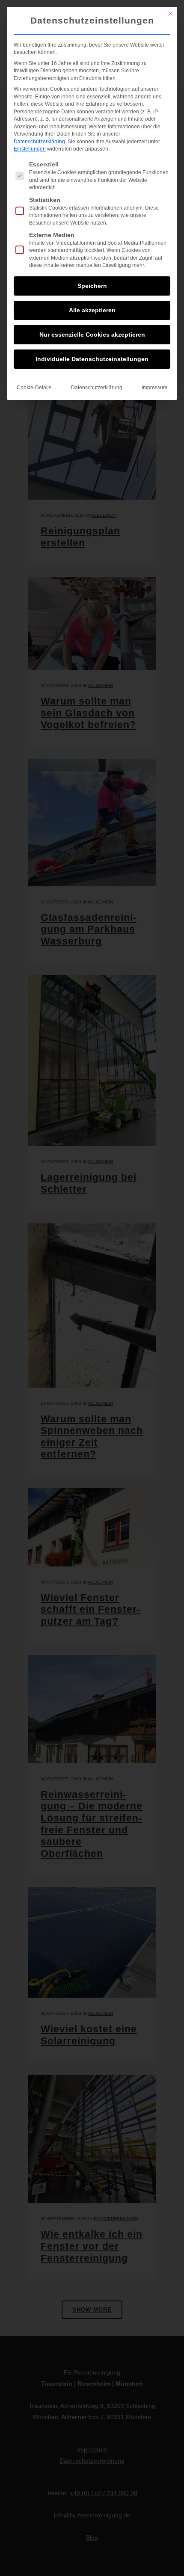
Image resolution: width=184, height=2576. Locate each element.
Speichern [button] (92, 286)
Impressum (154, 388)
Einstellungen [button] (30, 149)
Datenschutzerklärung (39, 142)
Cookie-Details (34, 388)
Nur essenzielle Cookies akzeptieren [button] (92, 335)
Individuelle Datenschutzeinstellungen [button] (92, 359)
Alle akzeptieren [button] (92, 310)
